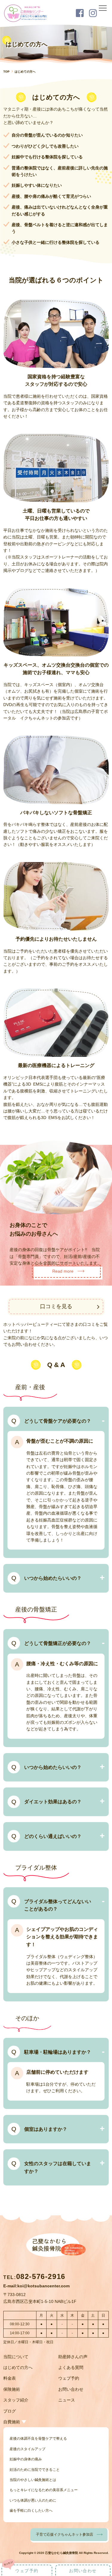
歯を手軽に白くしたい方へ (31, 2511)
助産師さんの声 (73, 2357)
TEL (34, 2277)
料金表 (10, 2378)
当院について (16, 2357)
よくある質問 (71, 2367)
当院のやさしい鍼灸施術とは (33, 2480)
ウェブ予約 (69, 2378)
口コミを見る (56, 1306)
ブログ (10, 2411)
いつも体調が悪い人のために (33, 2500)
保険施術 (12, 2389)
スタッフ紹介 (16, 2400)
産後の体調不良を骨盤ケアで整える (38, 2439)
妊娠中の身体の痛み (26, 2459)
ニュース (67, 2400)
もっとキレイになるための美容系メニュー (44, 2490)
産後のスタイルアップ (27, 2449)
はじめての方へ (18, 2367)
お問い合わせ (71, 2389)
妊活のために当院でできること (35, 2470)
